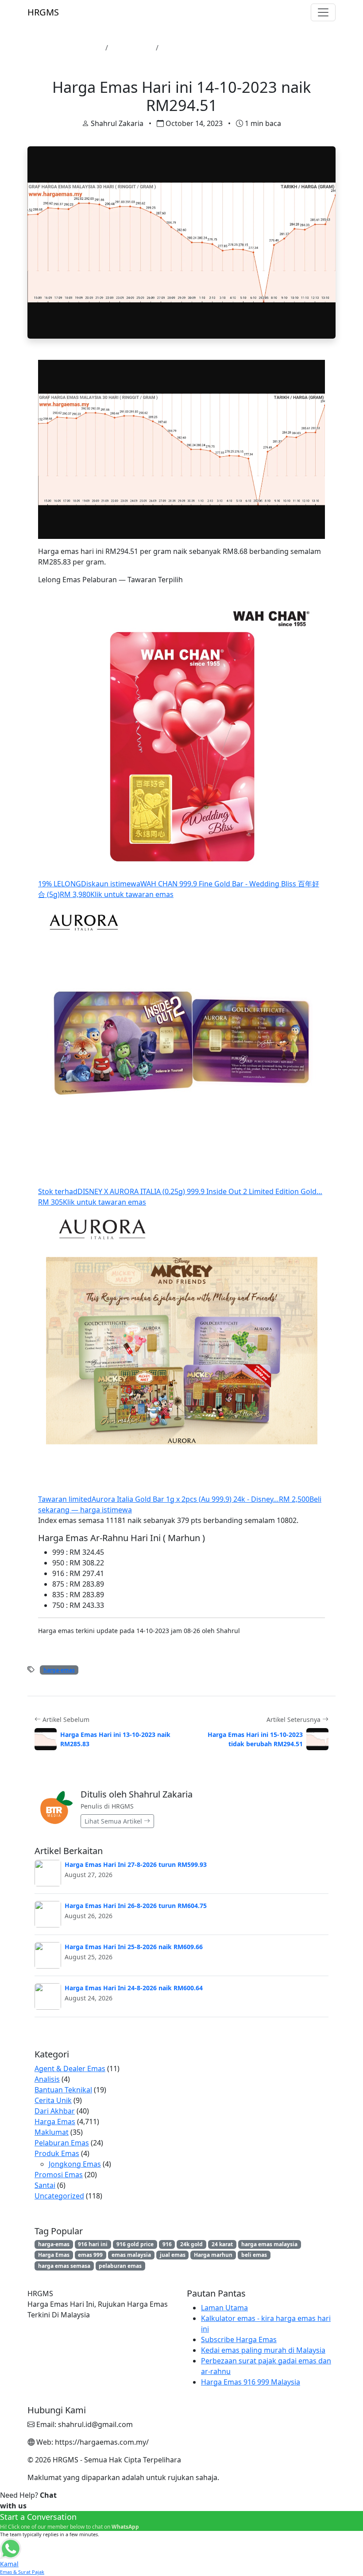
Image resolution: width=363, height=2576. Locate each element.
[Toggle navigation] (323, 12)
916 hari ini (93, 2244)
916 (167, 2244)
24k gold (191, 2244)
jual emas (173, 2255)
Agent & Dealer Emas (70, 2068)
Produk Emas (57, 2153)
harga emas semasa (64, 2266)
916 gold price (135, 2244)
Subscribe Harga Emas (239, 2339)
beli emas (254, 2255)
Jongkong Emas (75, 2164)
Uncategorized (59, 2196)
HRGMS (43, 12)
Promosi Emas (59, 2175)
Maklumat (52, 2132)
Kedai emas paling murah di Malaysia (263, 2350)
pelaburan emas (120, 2266)
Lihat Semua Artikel (114, 1821)
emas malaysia (131, 2255)
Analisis (47, 2079)
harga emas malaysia (269, 2244)
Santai (45, 2185)
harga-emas (59, 1670)
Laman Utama (77, 48)
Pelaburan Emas (62, 2143)
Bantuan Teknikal (63, 2090)
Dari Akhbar (55, 2111)
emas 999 (90, 2255)
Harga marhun (213, 2255)
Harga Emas (132, 48)
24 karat (222, 2244)
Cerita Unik (53, 2100)
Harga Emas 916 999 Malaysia (251, 2382)
